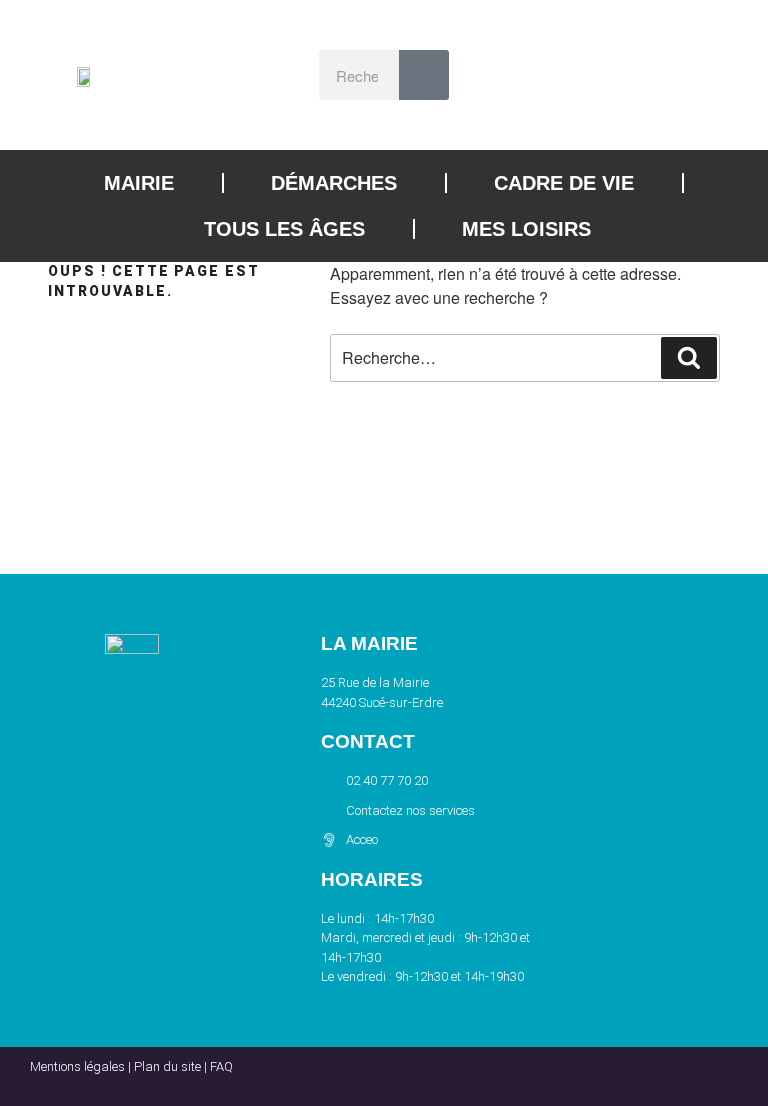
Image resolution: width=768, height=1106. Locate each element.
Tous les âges (284, 229)
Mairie (139, 183)
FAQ (221, 1066)
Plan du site (167, 1066)
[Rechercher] (424, 75)
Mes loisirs (526, 229)
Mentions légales (77, 1066)
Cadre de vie (564, 183)
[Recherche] (689, 358)
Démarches (334, 183)
